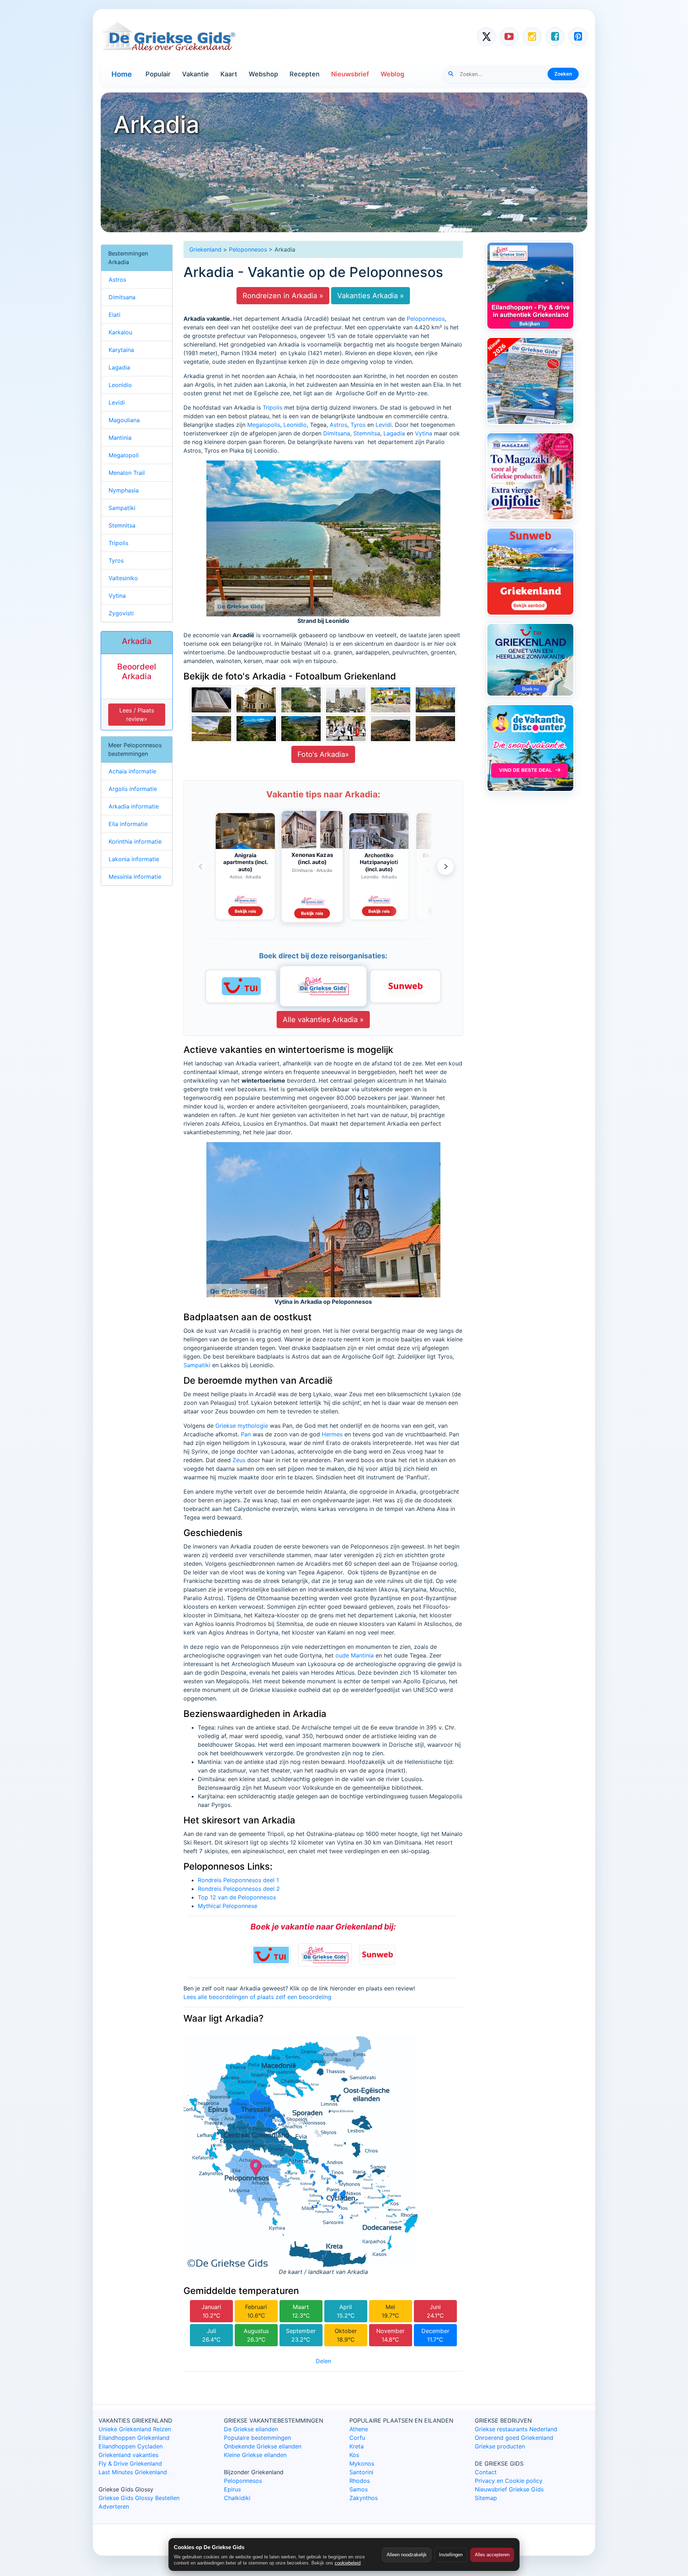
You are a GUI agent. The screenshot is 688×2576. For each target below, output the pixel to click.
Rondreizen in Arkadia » (283, 296)
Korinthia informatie (135, 841)
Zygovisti (121, 613)
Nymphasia (124, 490)
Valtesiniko (123, 578)
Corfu (357, 2438)
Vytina (424, 433)
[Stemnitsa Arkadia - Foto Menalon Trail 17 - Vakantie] (435, 728)
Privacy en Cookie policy (509, 2481)
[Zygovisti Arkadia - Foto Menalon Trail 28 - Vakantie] (211, 699)
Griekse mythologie (242, 1426)
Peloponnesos (248, 249)
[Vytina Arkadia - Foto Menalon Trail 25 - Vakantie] (346, 699)
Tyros (358, 425)
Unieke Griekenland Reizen (135, 2429)
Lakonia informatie (134, 859)
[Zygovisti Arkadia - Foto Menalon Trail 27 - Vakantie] (256, 699)
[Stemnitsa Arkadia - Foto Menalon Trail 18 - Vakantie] (391, 728)
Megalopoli (124, 455)
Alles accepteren (492, 2555)
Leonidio (295, 425)
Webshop (263, 74)
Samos (359, 2489)
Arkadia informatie (134, 806)
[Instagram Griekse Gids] (532, 37)
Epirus (232, 2489)
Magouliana (124, 420)
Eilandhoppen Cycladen (131, 2446)
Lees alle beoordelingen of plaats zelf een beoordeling (257, 1997)
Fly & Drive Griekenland (130, 2463)
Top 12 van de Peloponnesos (237, 1897)
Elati (114, 315)
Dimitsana (337, 433)
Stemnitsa (367, 433)
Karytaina (121, 350)
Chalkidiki (237, 2498)
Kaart (229, 74)
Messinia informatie (135, 877)
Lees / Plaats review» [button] (137, 715)
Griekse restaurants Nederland (516, 2429)
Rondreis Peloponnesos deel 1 (238, 1880)
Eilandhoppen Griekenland (134, 2438)
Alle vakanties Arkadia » (323, 1020)
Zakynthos (364, 2498)
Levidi (384, 425)
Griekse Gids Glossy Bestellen (139, 2498)
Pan (246, 1434)
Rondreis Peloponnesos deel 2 (239, 1889)
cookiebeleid (348, 2563)
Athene (359, 2429)
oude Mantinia (355, 1655)
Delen (323, 2361)
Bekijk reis (245, 911)
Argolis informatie (133, 789)
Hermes (332, 1434)
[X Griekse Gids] (486, 37)
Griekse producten (500, 2446)
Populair (158, 74)
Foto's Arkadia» (323, 754)
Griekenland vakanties (128, 2455)
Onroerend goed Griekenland (514, 2438)
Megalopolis (264, 425)
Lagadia (395, 433)
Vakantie (195, 74)
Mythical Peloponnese (228, 1906)
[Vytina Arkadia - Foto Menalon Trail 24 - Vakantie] (391, 699)
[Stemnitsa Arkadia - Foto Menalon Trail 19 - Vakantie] (346, 728)
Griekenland (205, 249)
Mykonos (362, 2463)
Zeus (239, 1460)
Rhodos (360, 2481)
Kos (354, 2455)
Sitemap (486, 2498)
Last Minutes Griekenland (133, 2472)
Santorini (361, 2472)
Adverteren (114, 2506)
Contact (486, 2472)
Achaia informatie (132, 771)
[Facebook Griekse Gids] (555, 37)
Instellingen (451, 2555)
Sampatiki (197, 1365)
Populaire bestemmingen (257, 2438)
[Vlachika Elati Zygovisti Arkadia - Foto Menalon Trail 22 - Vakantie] (211, 728)
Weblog (392, 74)
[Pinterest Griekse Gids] (578, 37)
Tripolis (273, 407)
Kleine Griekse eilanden (255, 2455)
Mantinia (120, 438)
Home (122, 74)
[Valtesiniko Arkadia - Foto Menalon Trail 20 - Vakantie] (301, 728)
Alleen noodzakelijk (407, 2555)
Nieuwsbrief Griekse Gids (509, 2489)
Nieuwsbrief (350, 74)
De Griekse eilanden (251, 2429)
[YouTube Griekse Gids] (509, 37)
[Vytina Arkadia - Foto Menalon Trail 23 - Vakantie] (435, 699)
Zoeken (563, 74)
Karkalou (120, 332)
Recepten (305, 74)
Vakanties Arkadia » (371, 296)
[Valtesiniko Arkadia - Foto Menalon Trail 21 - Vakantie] (256, 728)
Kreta (357, 2446)
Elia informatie (128, 824)
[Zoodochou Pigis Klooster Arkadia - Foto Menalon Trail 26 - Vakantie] (301, 699)
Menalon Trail (127, 473)
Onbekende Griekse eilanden (263, 2446)
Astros (338, 425)
